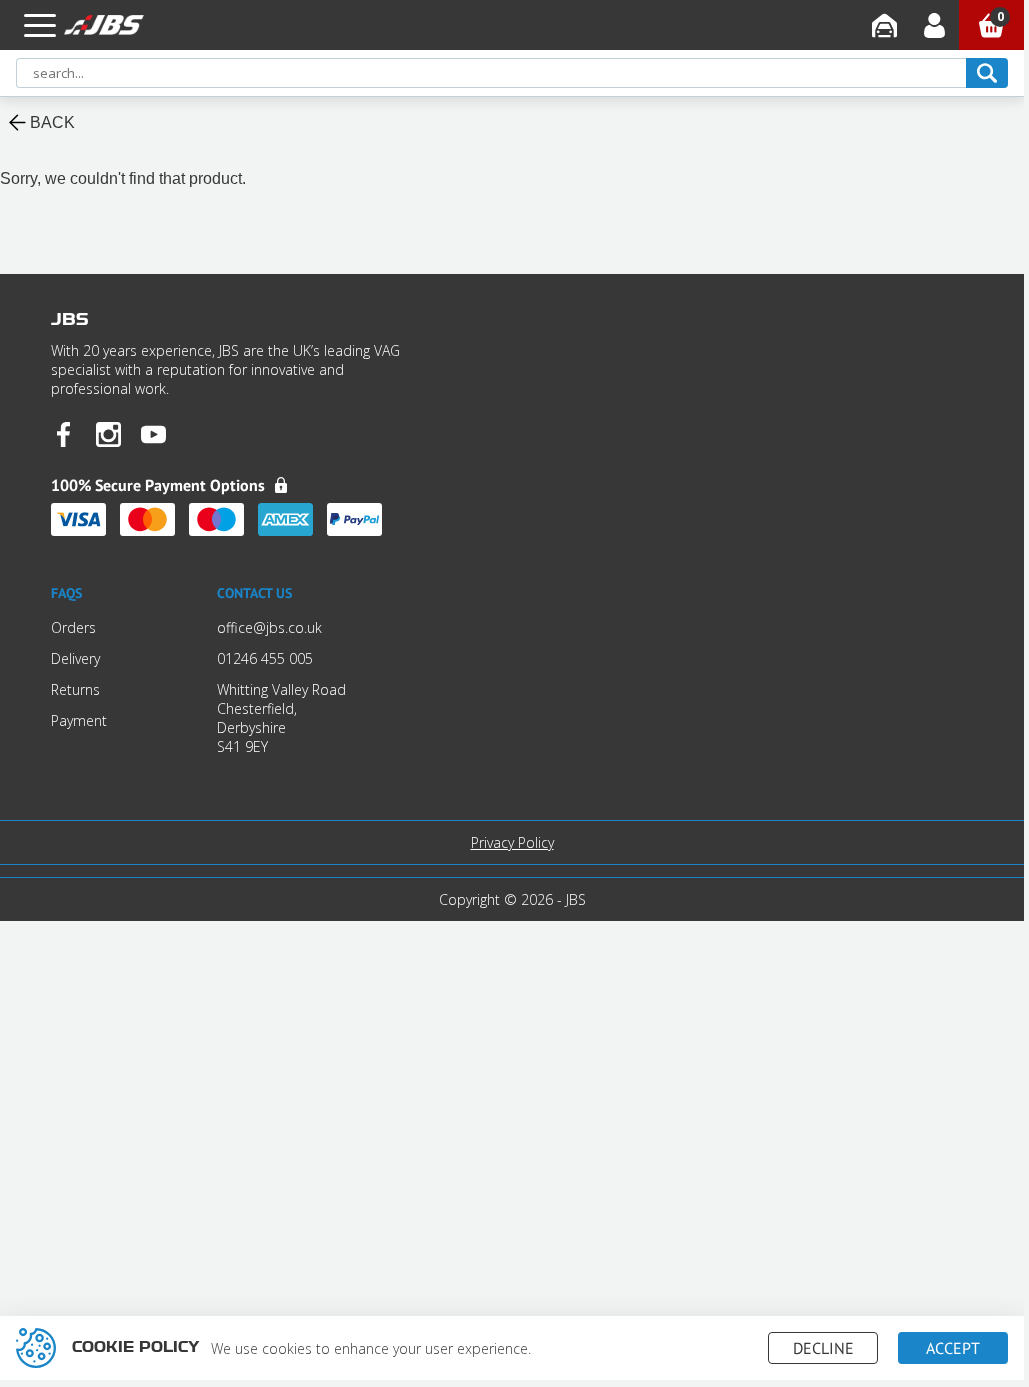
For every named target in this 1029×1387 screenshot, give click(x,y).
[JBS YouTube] (153, 436)
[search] (987, 73)
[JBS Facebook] (63, 436)
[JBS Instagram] (108, 436)
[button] (40, 25)
